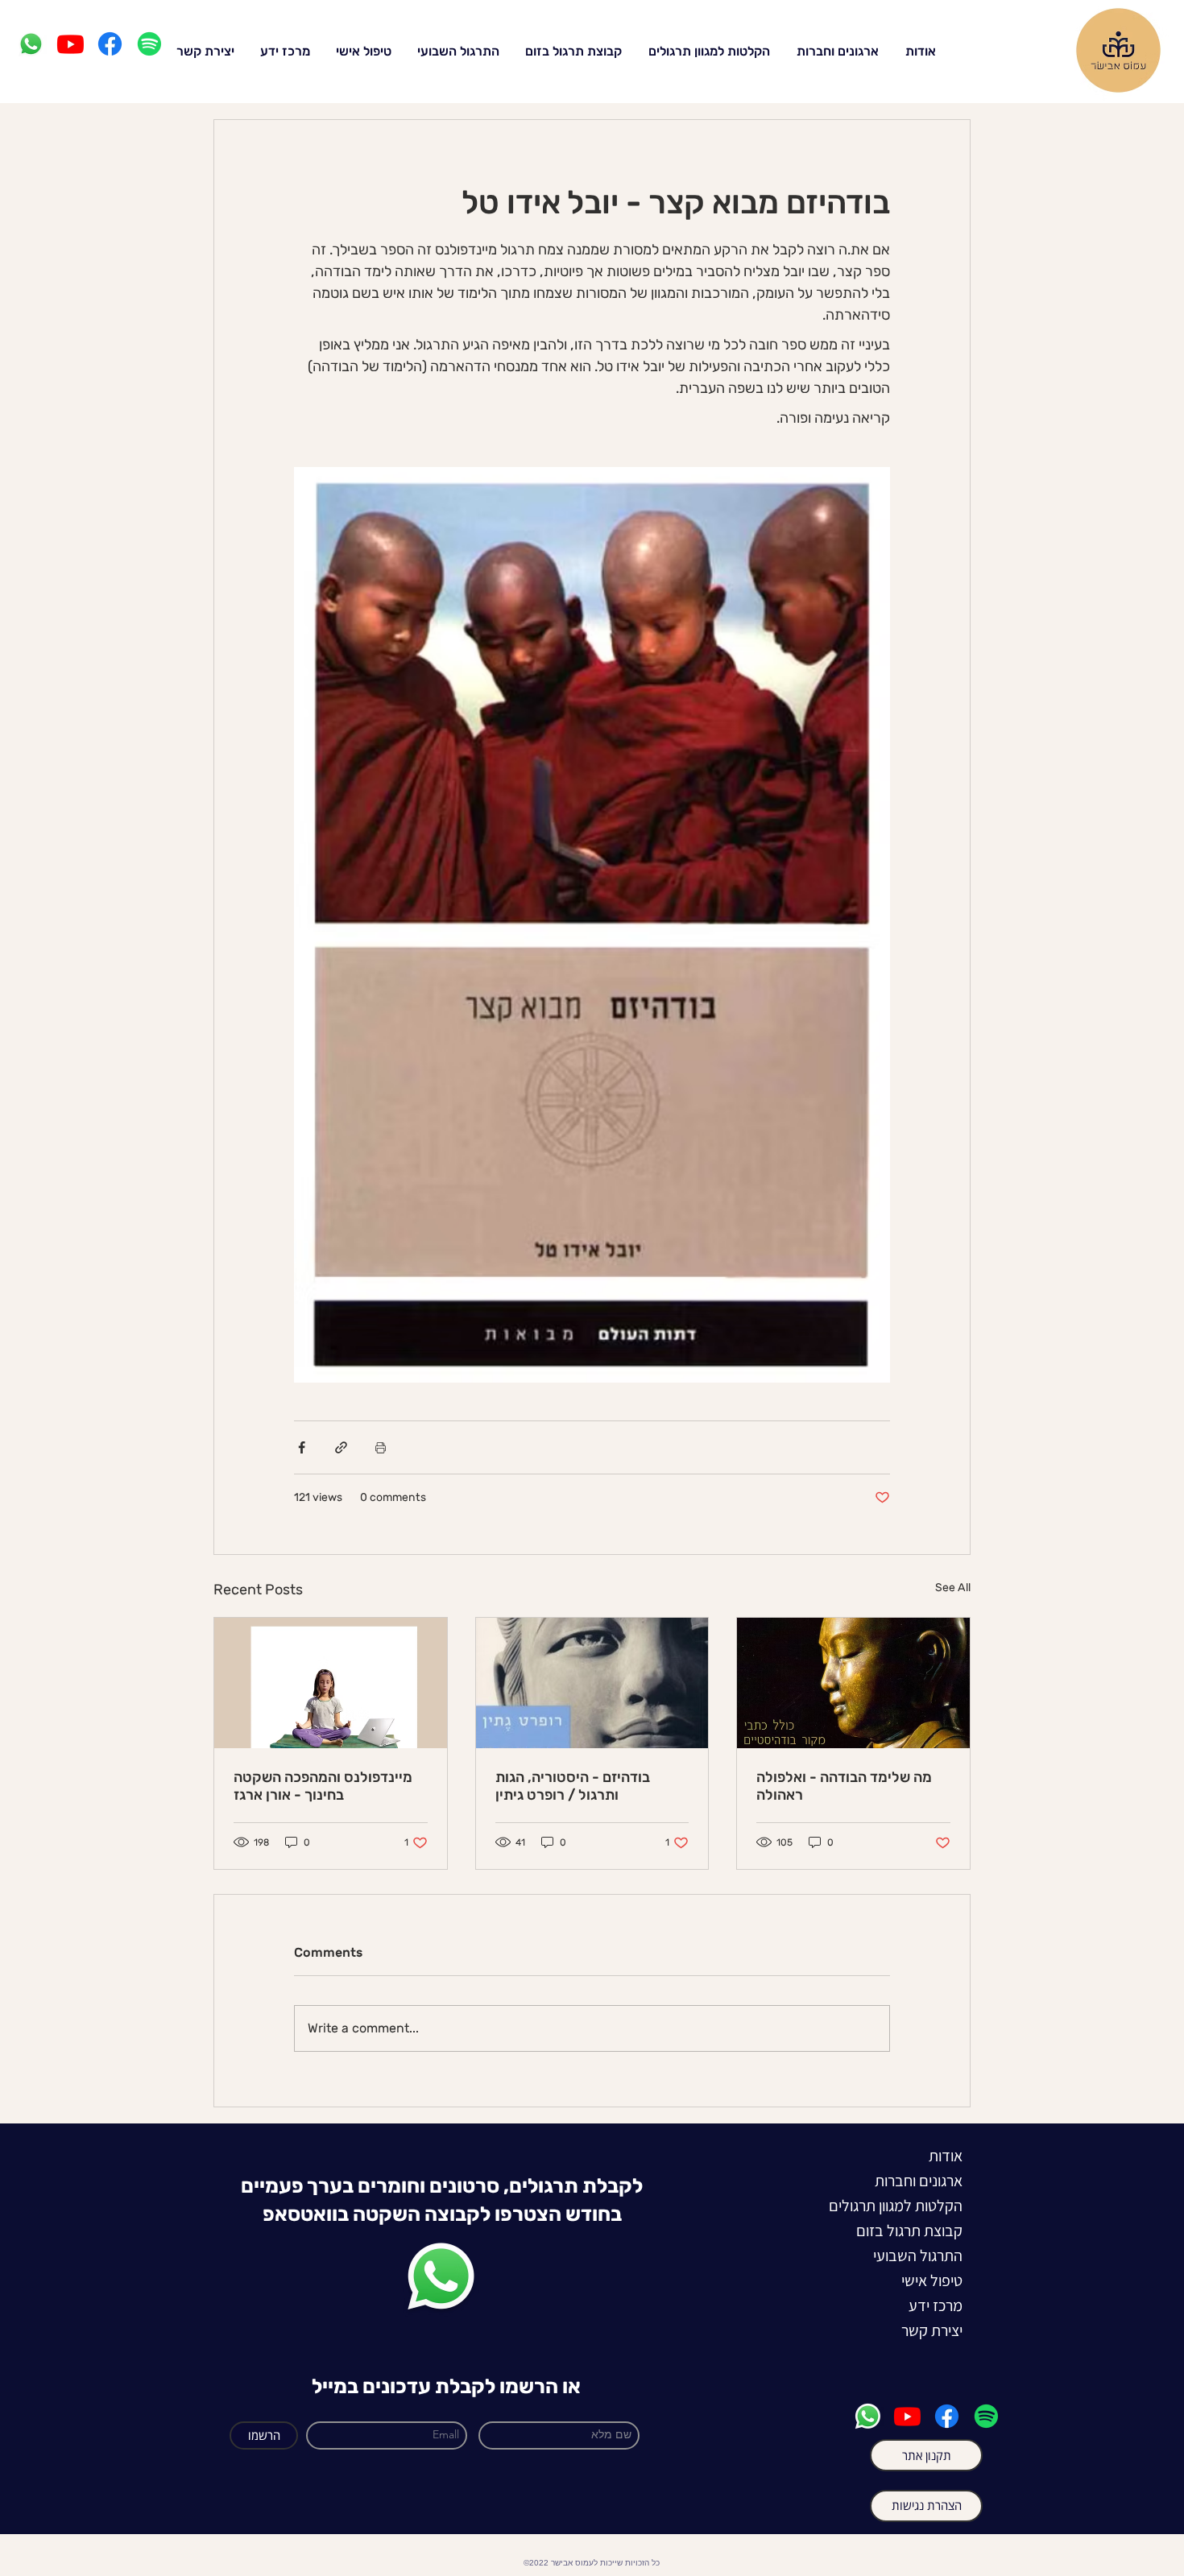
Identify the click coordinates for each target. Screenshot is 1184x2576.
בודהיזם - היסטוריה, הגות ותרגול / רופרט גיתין (573, 1786)
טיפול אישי (932, 2280)
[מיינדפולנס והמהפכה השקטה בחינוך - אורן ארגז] (331, 1683)
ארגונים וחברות (919, 2181)
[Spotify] (149, 44)
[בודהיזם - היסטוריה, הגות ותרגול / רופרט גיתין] (592, 1683)
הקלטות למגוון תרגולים (918, 2206)
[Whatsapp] (31, 44)
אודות (946, 2156)
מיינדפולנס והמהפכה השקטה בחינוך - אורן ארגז (323, 1786)
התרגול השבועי (918, 2256)
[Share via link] (341, 1447)
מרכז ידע (936, 2305)
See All (953, 1588)
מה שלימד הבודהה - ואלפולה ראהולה (844, 1786)
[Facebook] (110, 44)
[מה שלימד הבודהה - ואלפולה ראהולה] (853, 1683)
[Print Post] (381, 1447)
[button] (280, 50)
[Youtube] (70, 44)
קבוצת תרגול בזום (918, 2231)
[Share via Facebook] (302, 1447)
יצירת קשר (932, 2330)
